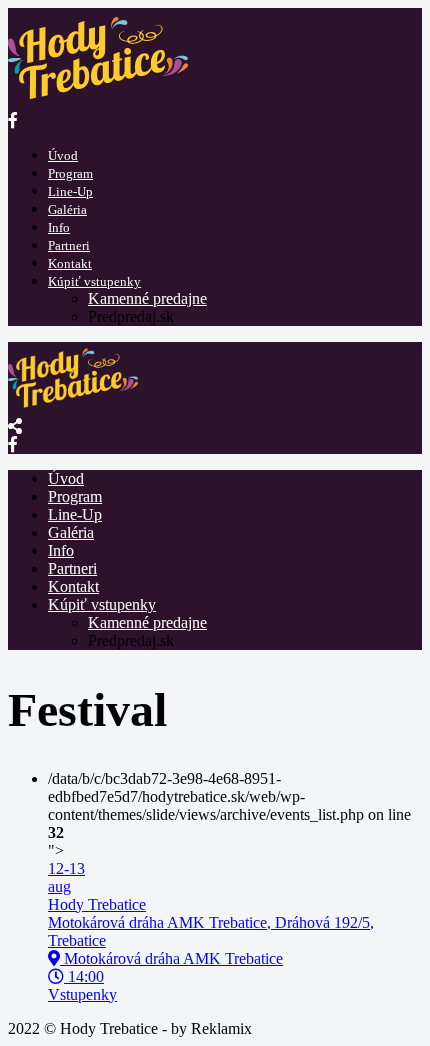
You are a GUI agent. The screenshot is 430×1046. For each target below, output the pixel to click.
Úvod (63, 155)
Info (59, 227)
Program (70, 173)
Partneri (69, 245)
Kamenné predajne (147, 298)
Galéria (67, 209)
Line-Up (70, 191)
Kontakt (70, 263)
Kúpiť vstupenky (94, 281)
